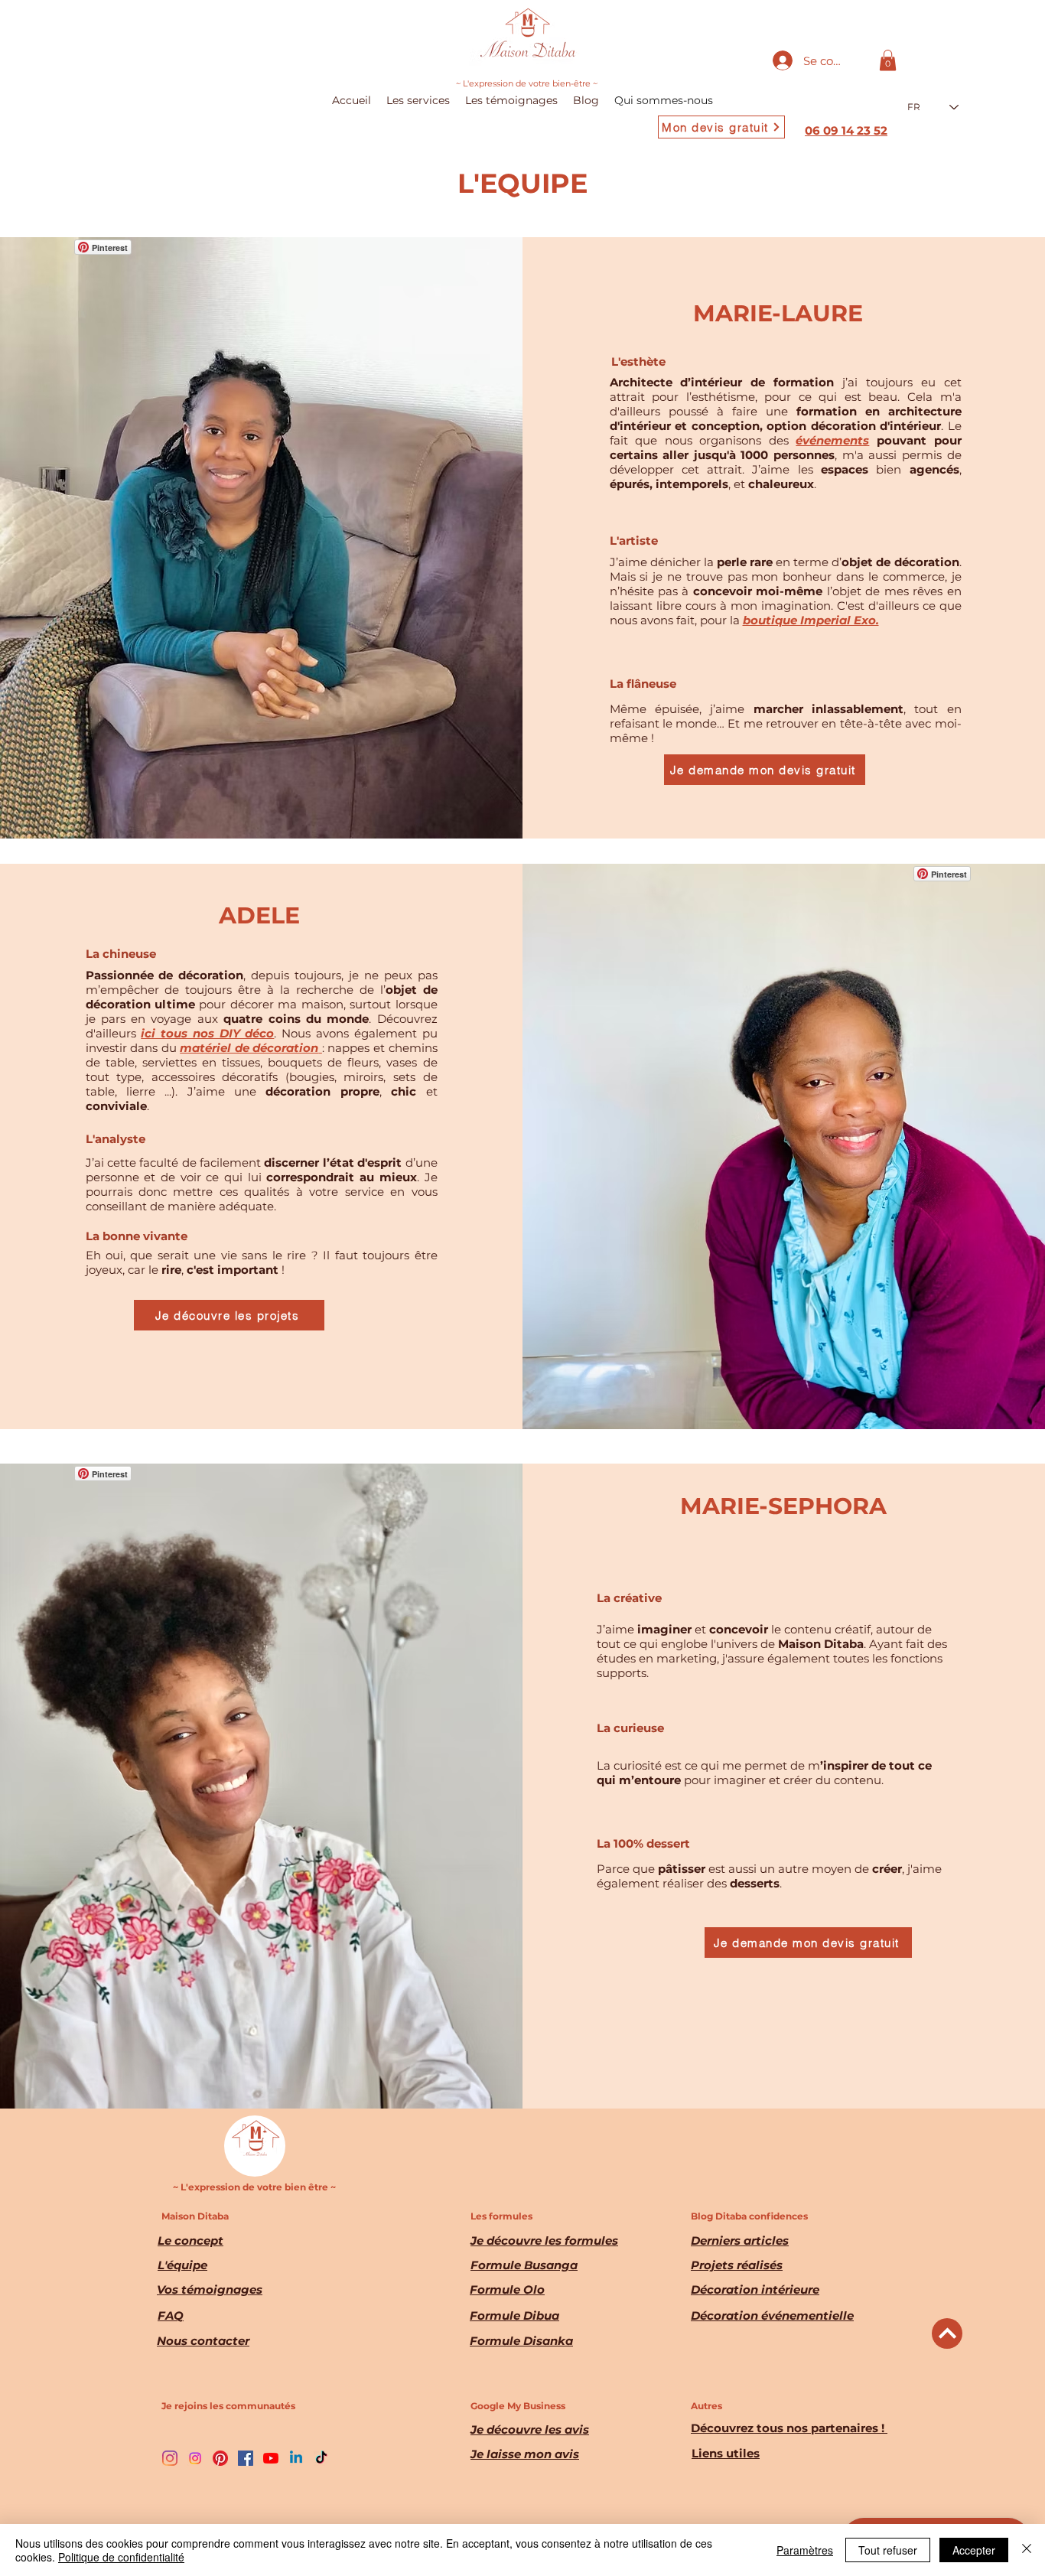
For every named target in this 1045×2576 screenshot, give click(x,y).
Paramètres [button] (805, 2550)
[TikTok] (321, 2458)
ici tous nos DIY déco (207, 1033)
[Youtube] (271, 2458)
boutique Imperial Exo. (811, 620)
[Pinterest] (220, 2458)
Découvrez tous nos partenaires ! (789, 2428)
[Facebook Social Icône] (246, 2458)
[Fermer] (1027, 2550)
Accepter (974, 2550)
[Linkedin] (296, 2458)
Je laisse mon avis (525, 2454)
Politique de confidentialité (121, 2557)
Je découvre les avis (530, 2429)
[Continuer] (947, 2333)
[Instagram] (170, 2458)
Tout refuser (888, 2550)
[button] (888, 60)
